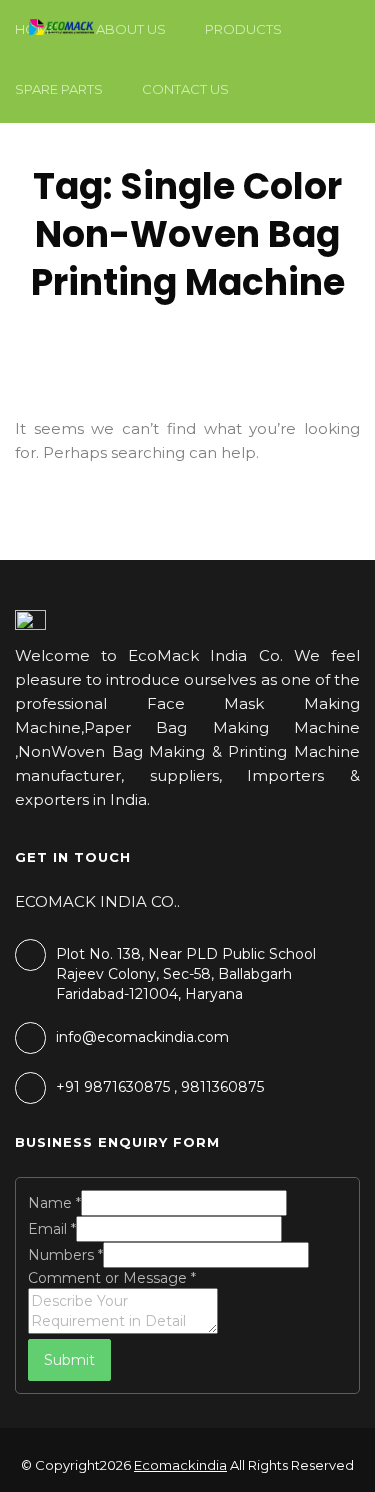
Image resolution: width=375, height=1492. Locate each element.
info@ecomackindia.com (142, 1037)
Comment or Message (112, 1278)
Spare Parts (59, 89)
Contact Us (185, 89)
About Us (131, 29)
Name (54, 1203)
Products (243, 29)
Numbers (65, 1255)
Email (52, 1229)
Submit (69, 1360)
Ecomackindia (180, 1465)
